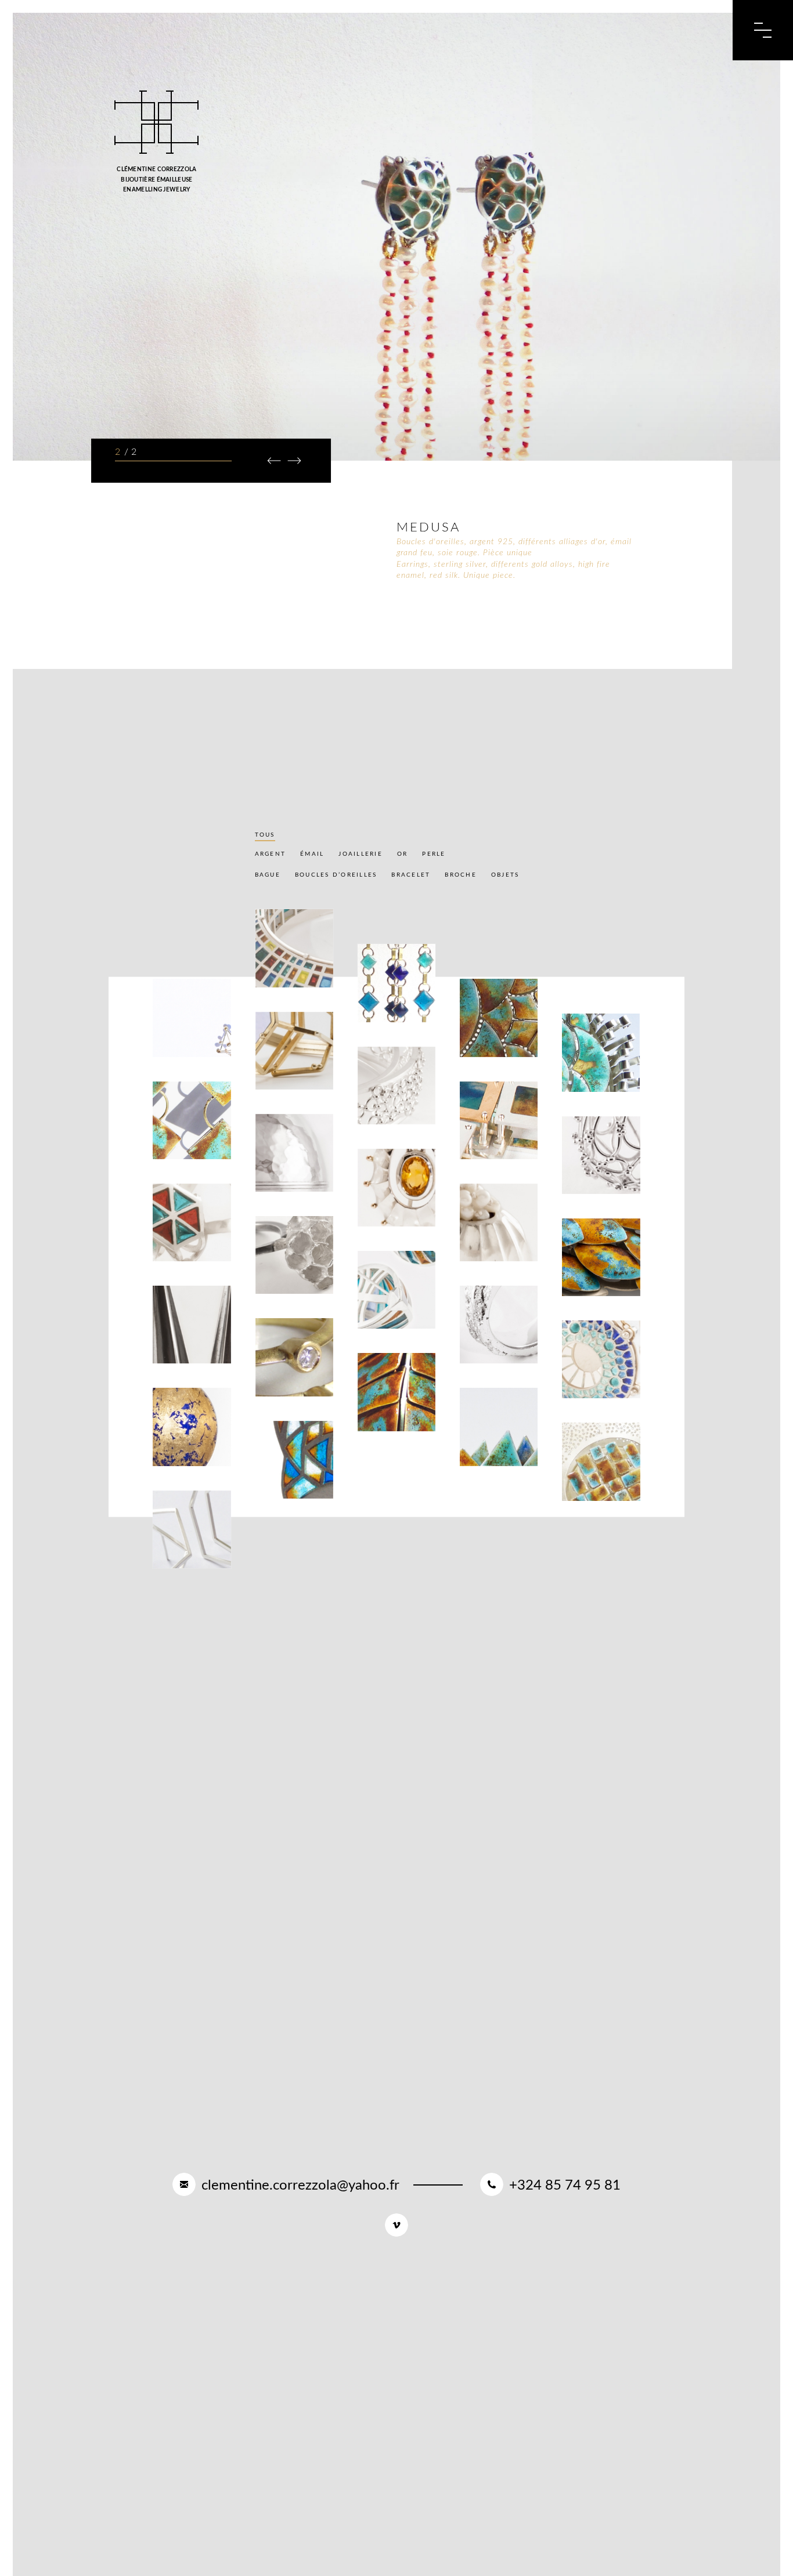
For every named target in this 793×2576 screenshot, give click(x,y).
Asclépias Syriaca (591, 1277)
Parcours (480, 28)
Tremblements (601, 1485)
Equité (175, 1246)
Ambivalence (188, 1144)
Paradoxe (284, 1176)
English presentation (593, 28)
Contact (635, 28)
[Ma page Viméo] (396, 2225)
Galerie (376, 28)
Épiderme (487, 1348)
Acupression (597, 1179)
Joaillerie (361, 854)
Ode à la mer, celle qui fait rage (498, 1034)
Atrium (483, 1246)
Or (403, 854)
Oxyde (174, 1348)
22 (165, 1553)
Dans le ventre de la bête (393, 1408)
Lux (373, 1211)
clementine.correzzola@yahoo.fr (300, 2186)
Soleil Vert (595, 1076)
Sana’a (277, 1074)
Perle (434, 854)
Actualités (545, 28)
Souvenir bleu (181, 1446)
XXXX (274, 1381)
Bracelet (411, 875)
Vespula (281, 1278)
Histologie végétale (594, 1379)
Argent (271, 854)
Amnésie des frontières (493, 1139)
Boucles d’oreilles (336, 875)
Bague (268, 875)
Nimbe (276, 972)
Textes (426, 28)
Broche (461, 875)
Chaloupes (389, 1313)
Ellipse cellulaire (389, 1105)
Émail (312, 854)
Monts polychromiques (499, 1446)
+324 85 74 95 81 (565, 2186)
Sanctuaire (288, 1483)
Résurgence (391, 1006)
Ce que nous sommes (188, 1037)
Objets (505, 875)
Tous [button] (265, 835)
